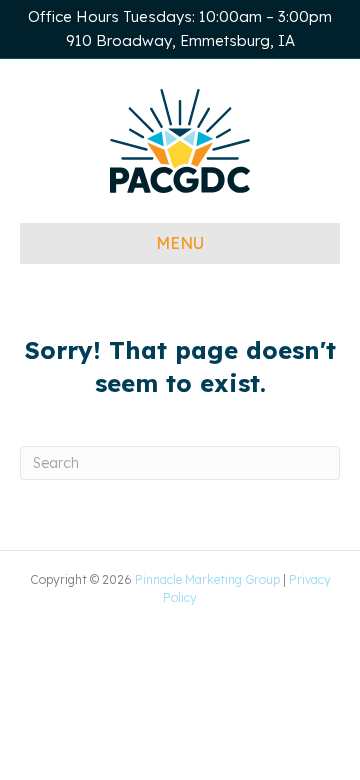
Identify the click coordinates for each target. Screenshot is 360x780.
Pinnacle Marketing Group (207, 579)
